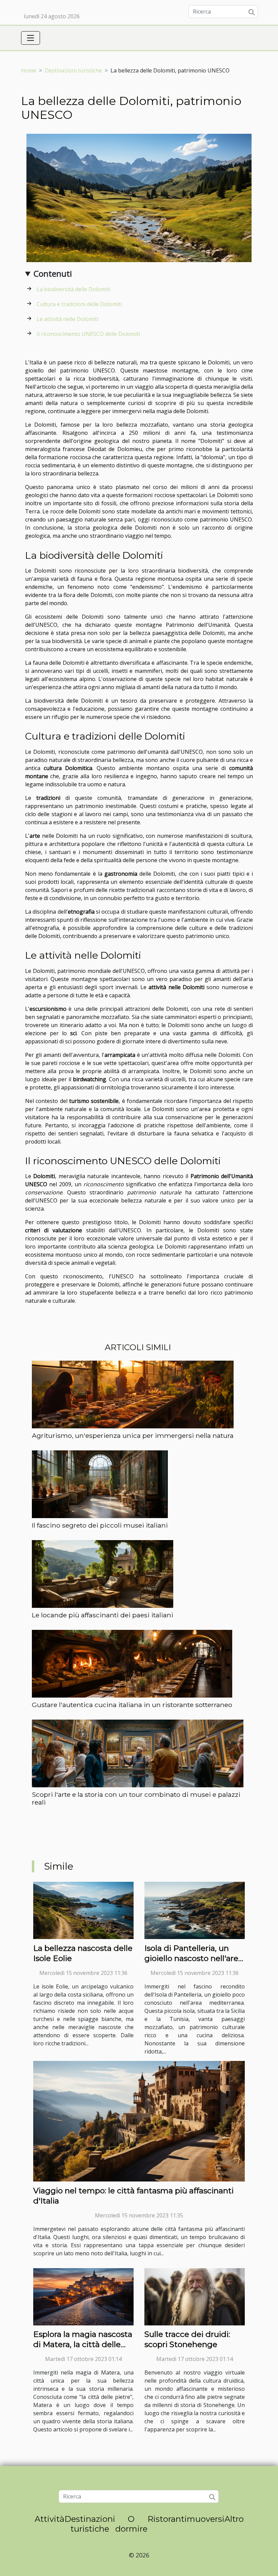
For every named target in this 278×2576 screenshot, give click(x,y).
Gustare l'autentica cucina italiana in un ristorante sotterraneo (132, 1705)
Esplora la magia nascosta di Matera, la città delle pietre (83, 2344)
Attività (49, 2519)
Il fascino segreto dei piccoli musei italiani (100, 1525)
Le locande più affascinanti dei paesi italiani (103, 1615)
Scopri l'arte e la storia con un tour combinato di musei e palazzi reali (136, 1798)
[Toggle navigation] (31, 38)
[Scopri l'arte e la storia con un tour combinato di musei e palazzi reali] (138, 1753)
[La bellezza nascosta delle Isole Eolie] (83, 1910)
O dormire (131, 2524)
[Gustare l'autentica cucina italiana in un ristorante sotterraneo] (132, 1663)
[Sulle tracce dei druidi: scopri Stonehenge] (195, 2296)
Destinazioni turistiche (73, 70)
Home (29, 70)
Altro (234, 2519)
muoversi (206, 2519)
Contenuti (53, 273)
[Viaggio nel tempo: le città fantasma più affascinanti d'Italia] (139, 2121)
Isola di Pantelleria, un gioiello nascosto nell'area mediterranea (194, 1958)
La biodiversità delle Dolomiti (73, 289)
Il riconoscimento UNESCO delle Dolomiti (88, 334)
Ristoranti (167, 2519)
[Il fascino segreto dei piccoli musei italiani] (100, 1484)
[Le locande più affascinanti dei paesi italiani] (103, 1574)
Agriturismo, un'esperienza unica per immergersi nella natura (133, 1435)
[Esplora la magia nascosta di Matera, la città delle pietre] (83, 2296)
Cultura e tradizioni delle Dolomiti (79, 304)
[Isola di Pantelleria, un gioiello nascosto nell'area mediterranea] (195, 1910)
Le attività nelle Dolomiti (67, 319)
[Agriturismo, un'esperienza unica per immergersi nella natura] (133, 1394)
